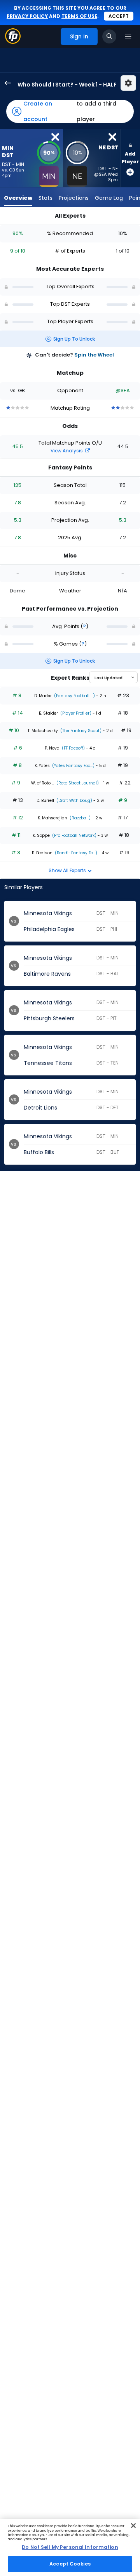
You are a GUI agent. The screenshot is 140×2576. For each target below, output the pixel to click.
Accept (119, 16)
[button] (70, 111)
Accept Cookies (70, 2564)
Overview (18, 198)
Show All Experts (68, 870)
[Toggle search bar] (109, 36)
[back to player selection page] (5, 83)
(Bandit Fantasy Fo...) (75, 853)
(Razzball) (80, 818)
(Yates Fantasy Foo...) (73, 766)
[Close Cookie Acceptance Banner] (133, 2526)
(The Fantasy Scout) (80, 731)
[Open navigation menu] (128, 36)
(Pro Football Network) (74, 835)
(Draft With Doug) (74, 801)
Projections (74, 198)
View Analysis (67, 451)
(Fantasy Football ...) (74, 696)
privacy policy (27, 16)
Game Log (109, 198)
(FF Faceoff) (73, 748)
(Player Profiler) (75, 713)
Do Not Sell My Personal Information (70, 2547)
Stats (45, 198)
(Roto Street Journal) (77, 783)
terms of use (79, 16)
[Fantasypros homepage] (13, 42)
